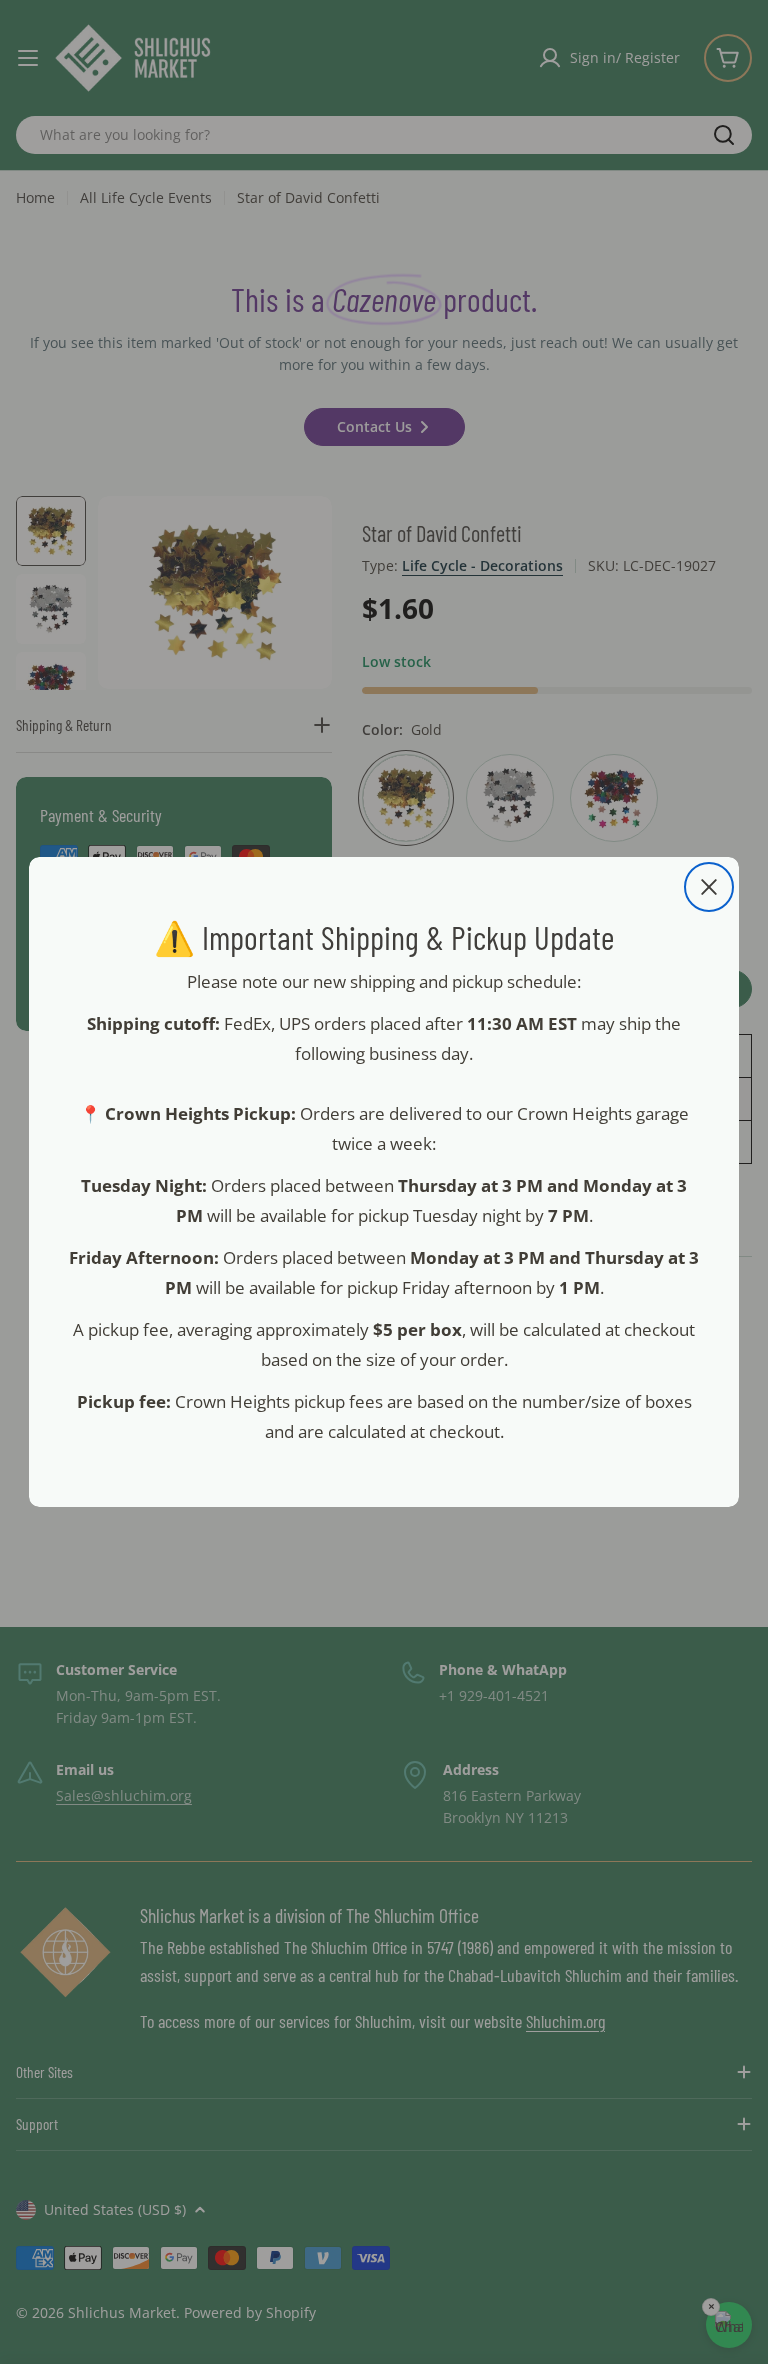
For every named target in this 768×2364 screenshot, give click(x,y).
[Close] (709, 887)
